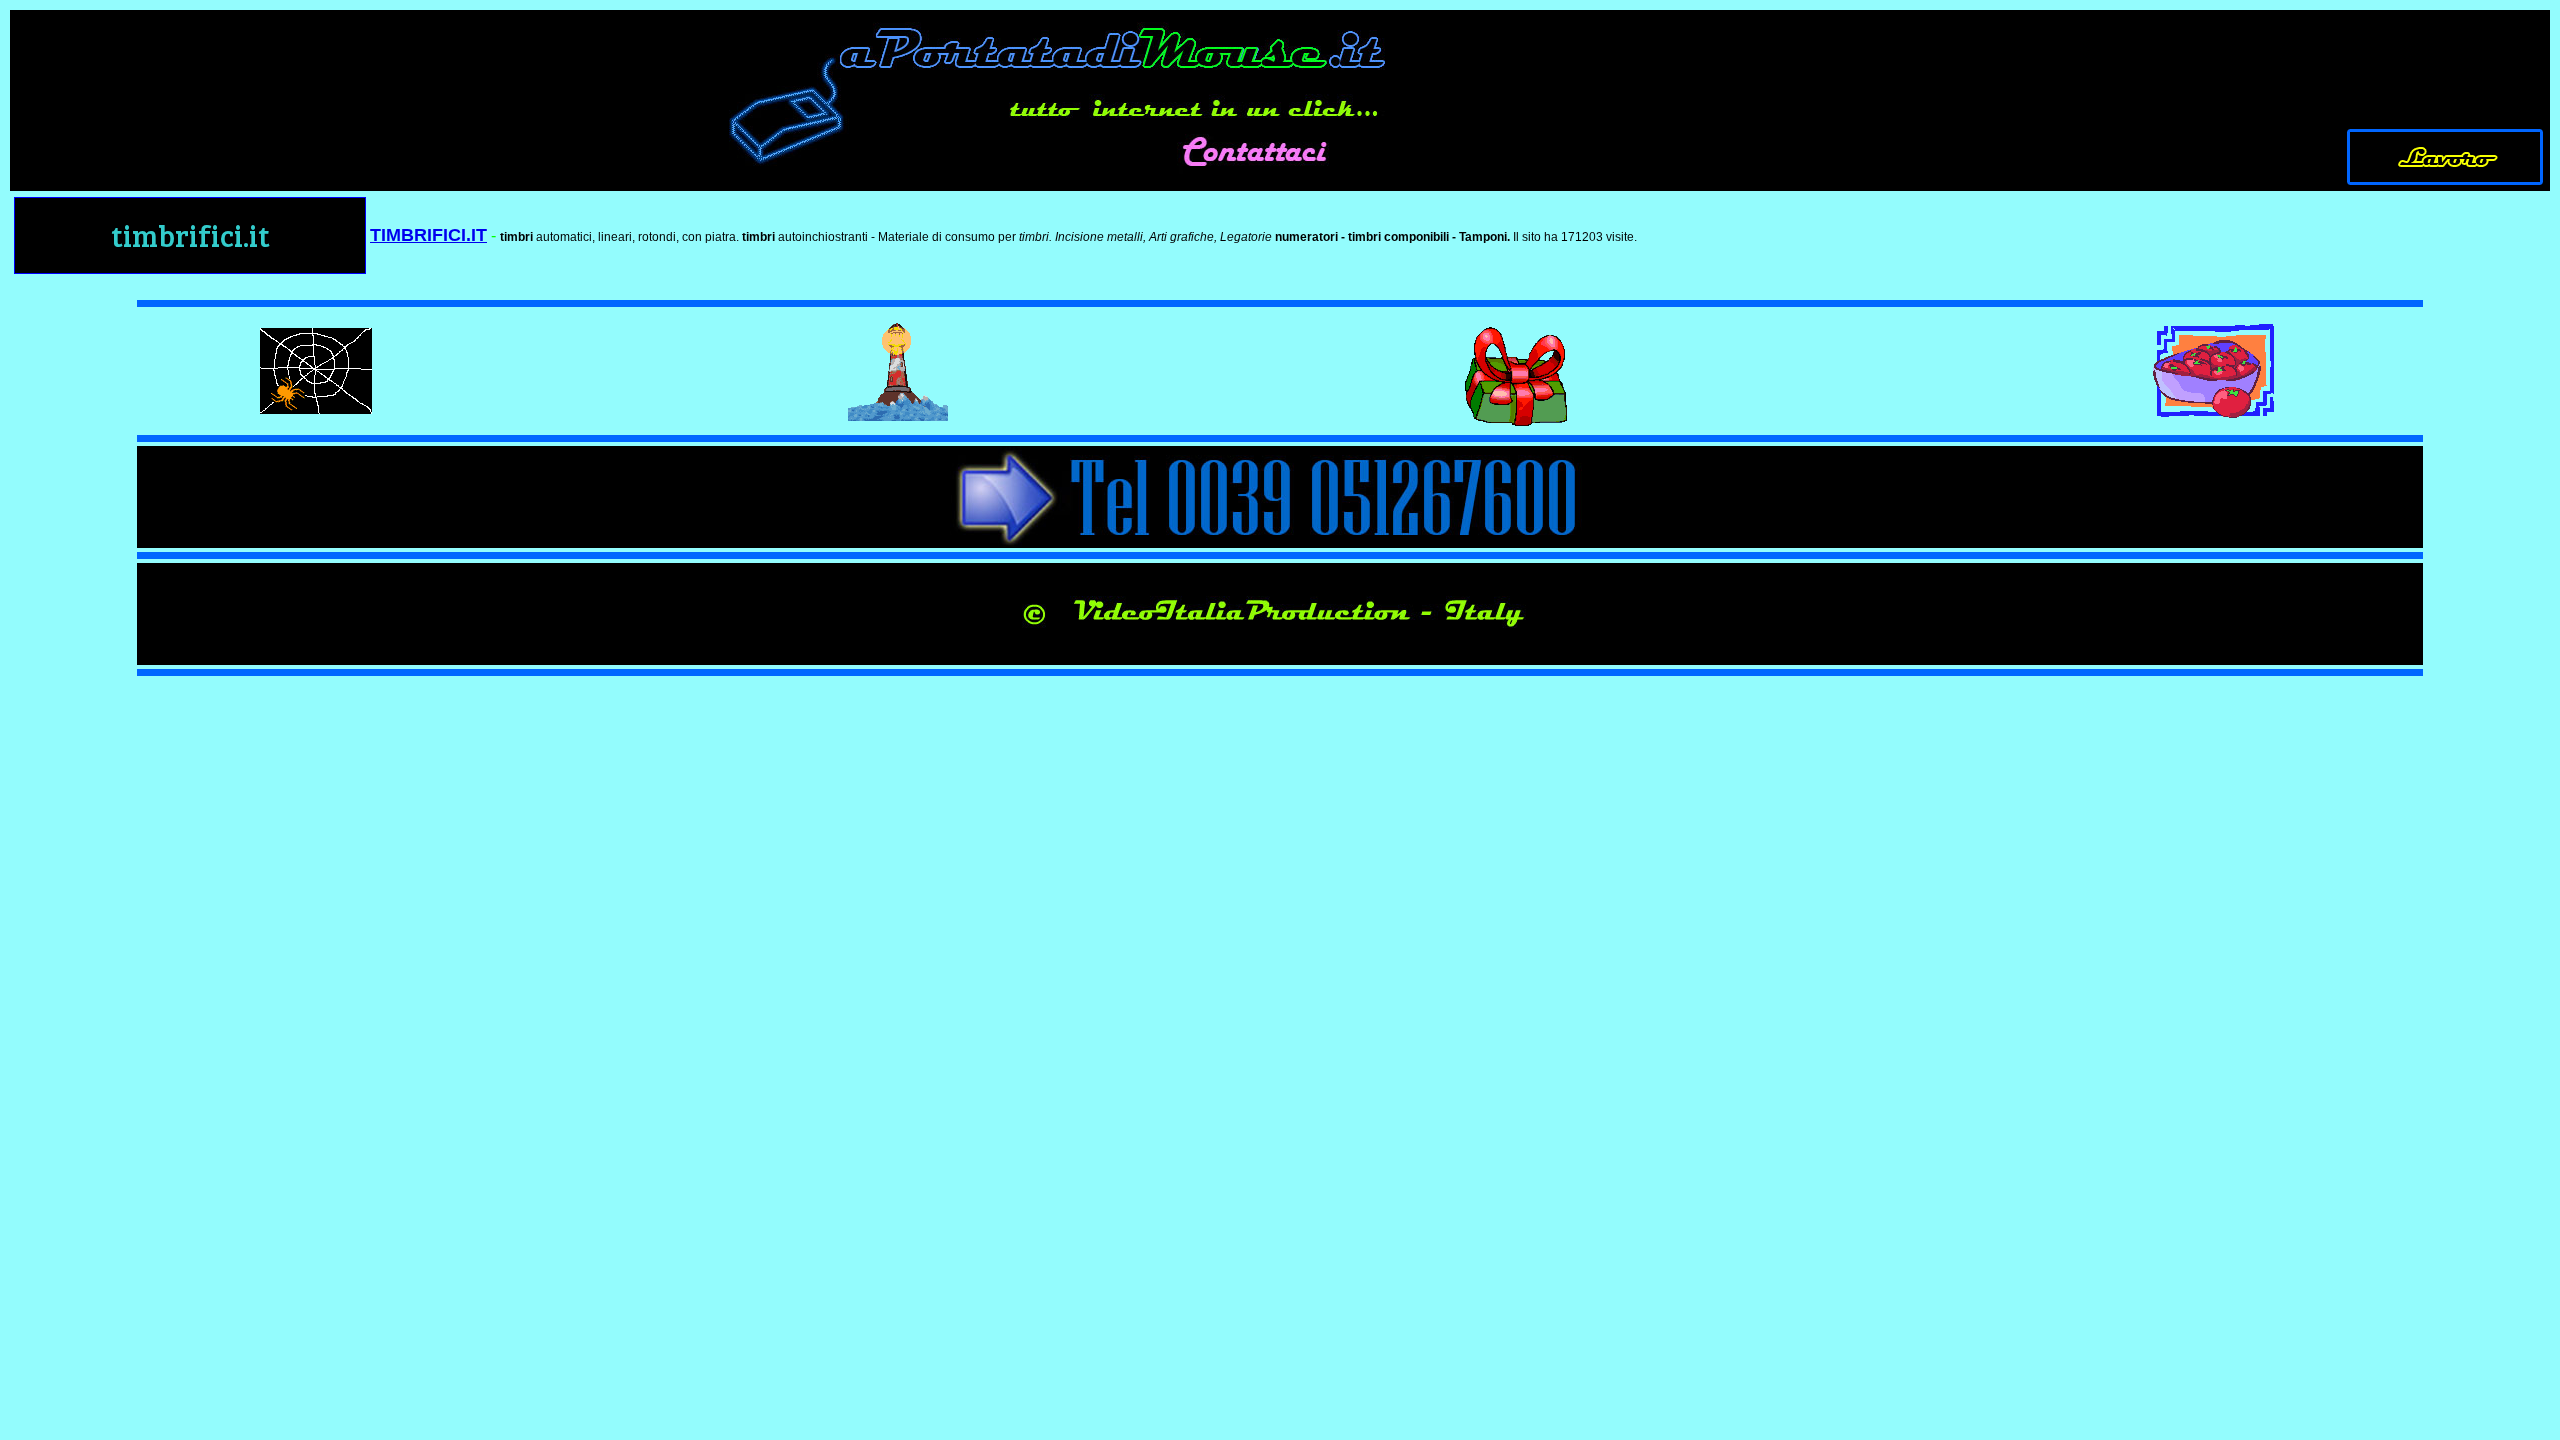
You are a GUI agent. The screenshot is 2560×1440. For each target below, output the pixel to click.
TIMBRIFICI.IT (428, 235)
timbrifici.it (190, 235)
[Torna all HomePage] (2446, 181)
